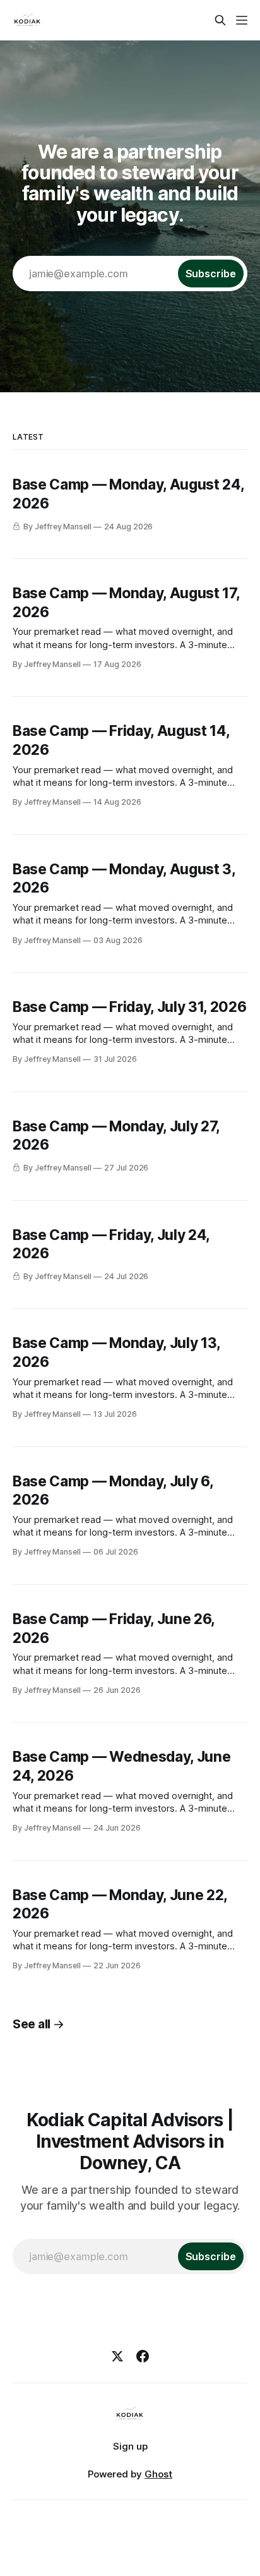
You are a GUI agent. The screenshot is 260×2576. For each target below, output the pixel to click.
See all (32, 2024)
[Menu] (242, 20)
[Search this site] (220, 20)
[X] (117, 2356)
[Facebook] (143, 2356)
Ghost (158, 2474)
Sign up (130, 2446)
